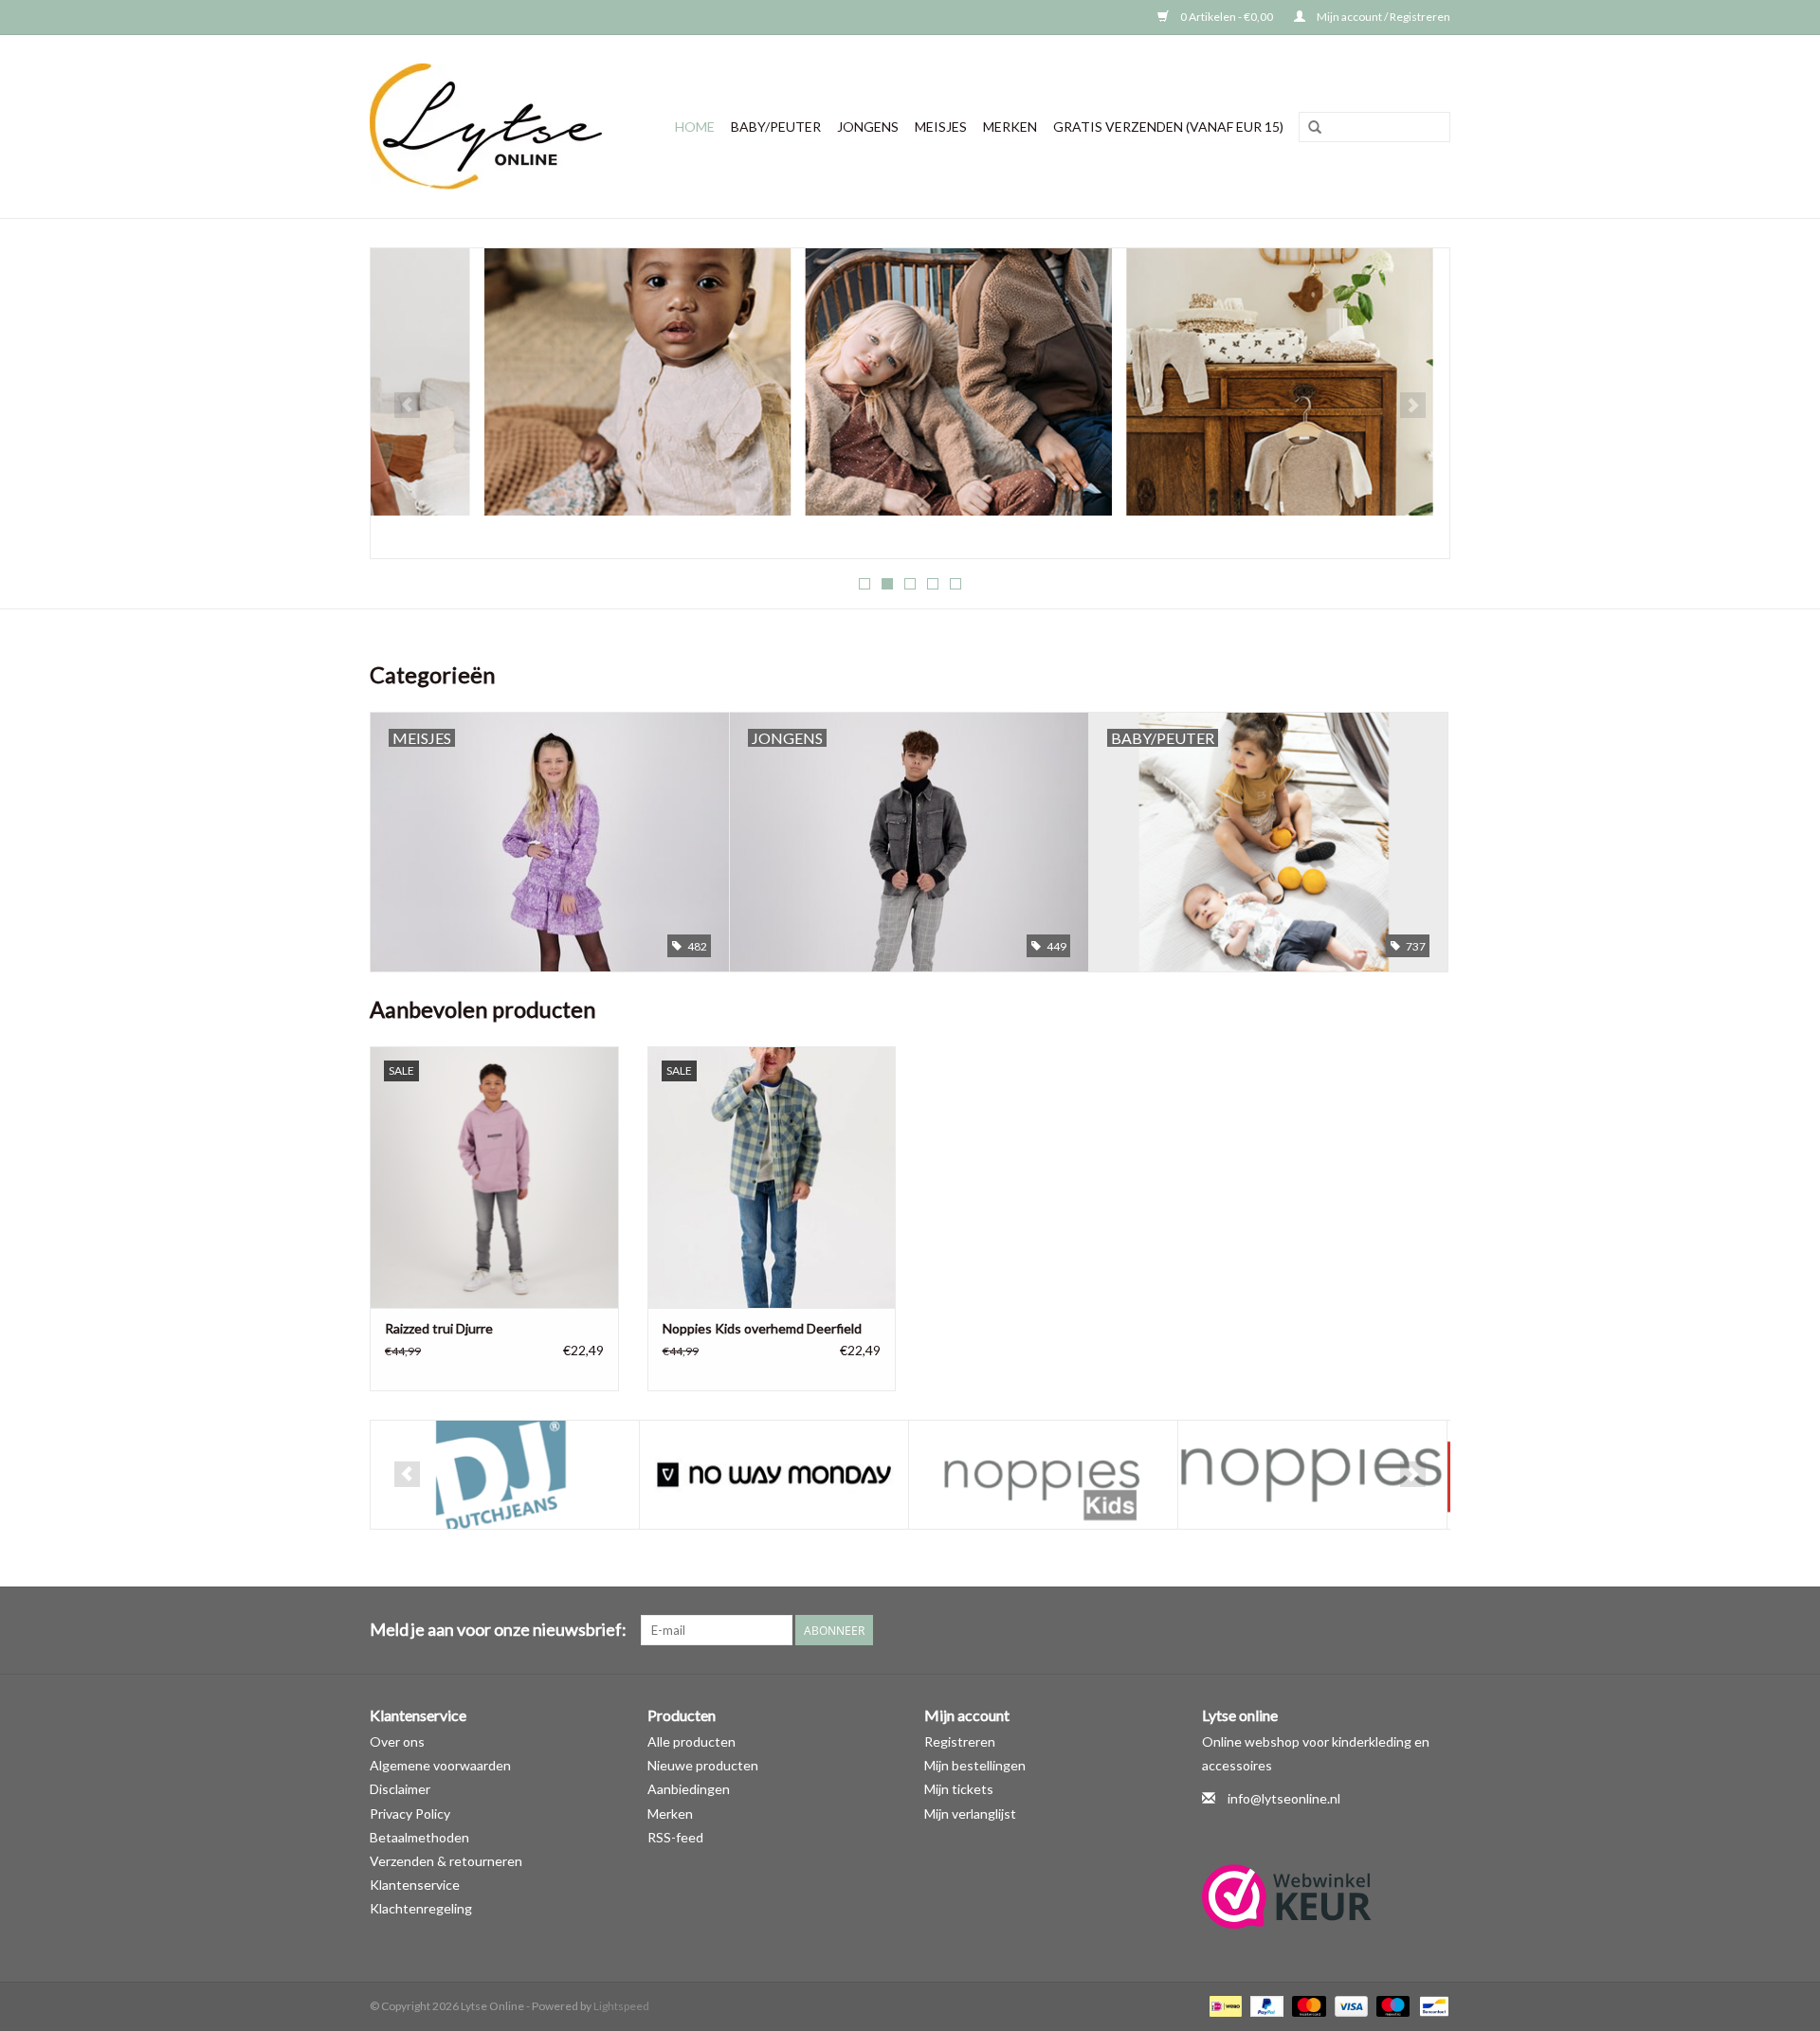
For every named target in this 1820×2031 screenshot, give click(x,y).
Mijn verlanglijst (970, 1813)
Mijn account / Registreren (1383, 17)
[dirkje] (910, 380)
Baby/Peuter (776, 127)
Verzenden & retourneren (446, 1861)
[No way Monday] (505, 1475)
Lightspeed (621, 2006)
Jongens (868, 127)
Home (695, 127)
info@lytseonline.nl (1284, 1798)
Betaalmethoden (419, 1837)
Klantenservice (415, 1885)
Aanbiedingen (689, 1789)
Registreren (960, 1741)
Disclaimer (400, 1789)
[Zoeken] (1315, 128)
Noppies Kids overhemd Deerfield (762, 1328)
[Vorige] (407, 405)
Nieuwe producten (703, 1765)
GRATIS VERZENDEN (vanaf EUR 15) (1168, 127)
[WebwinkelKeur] (1327, 1896)
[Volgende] (1413, 405)
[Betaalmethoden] (1223, 2005)
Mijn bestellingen (975, 1765)
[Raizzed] (1312, 1475)
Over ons (397, 1741)
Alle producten (692, 1741)
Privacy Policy (410, 1813)
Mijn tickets (959, 1789)
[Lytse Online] (493, 127)
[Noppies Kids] (774, 1475)
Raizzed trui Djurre (439, 1328)
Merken (1010, 127)
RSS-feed (675, 1837)
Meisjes (941, 127)
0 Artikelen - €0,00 (1227, 17)
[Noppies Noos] (1043, 1475)
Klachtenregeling (421, 1908)
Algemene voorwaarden (440, 1765)
